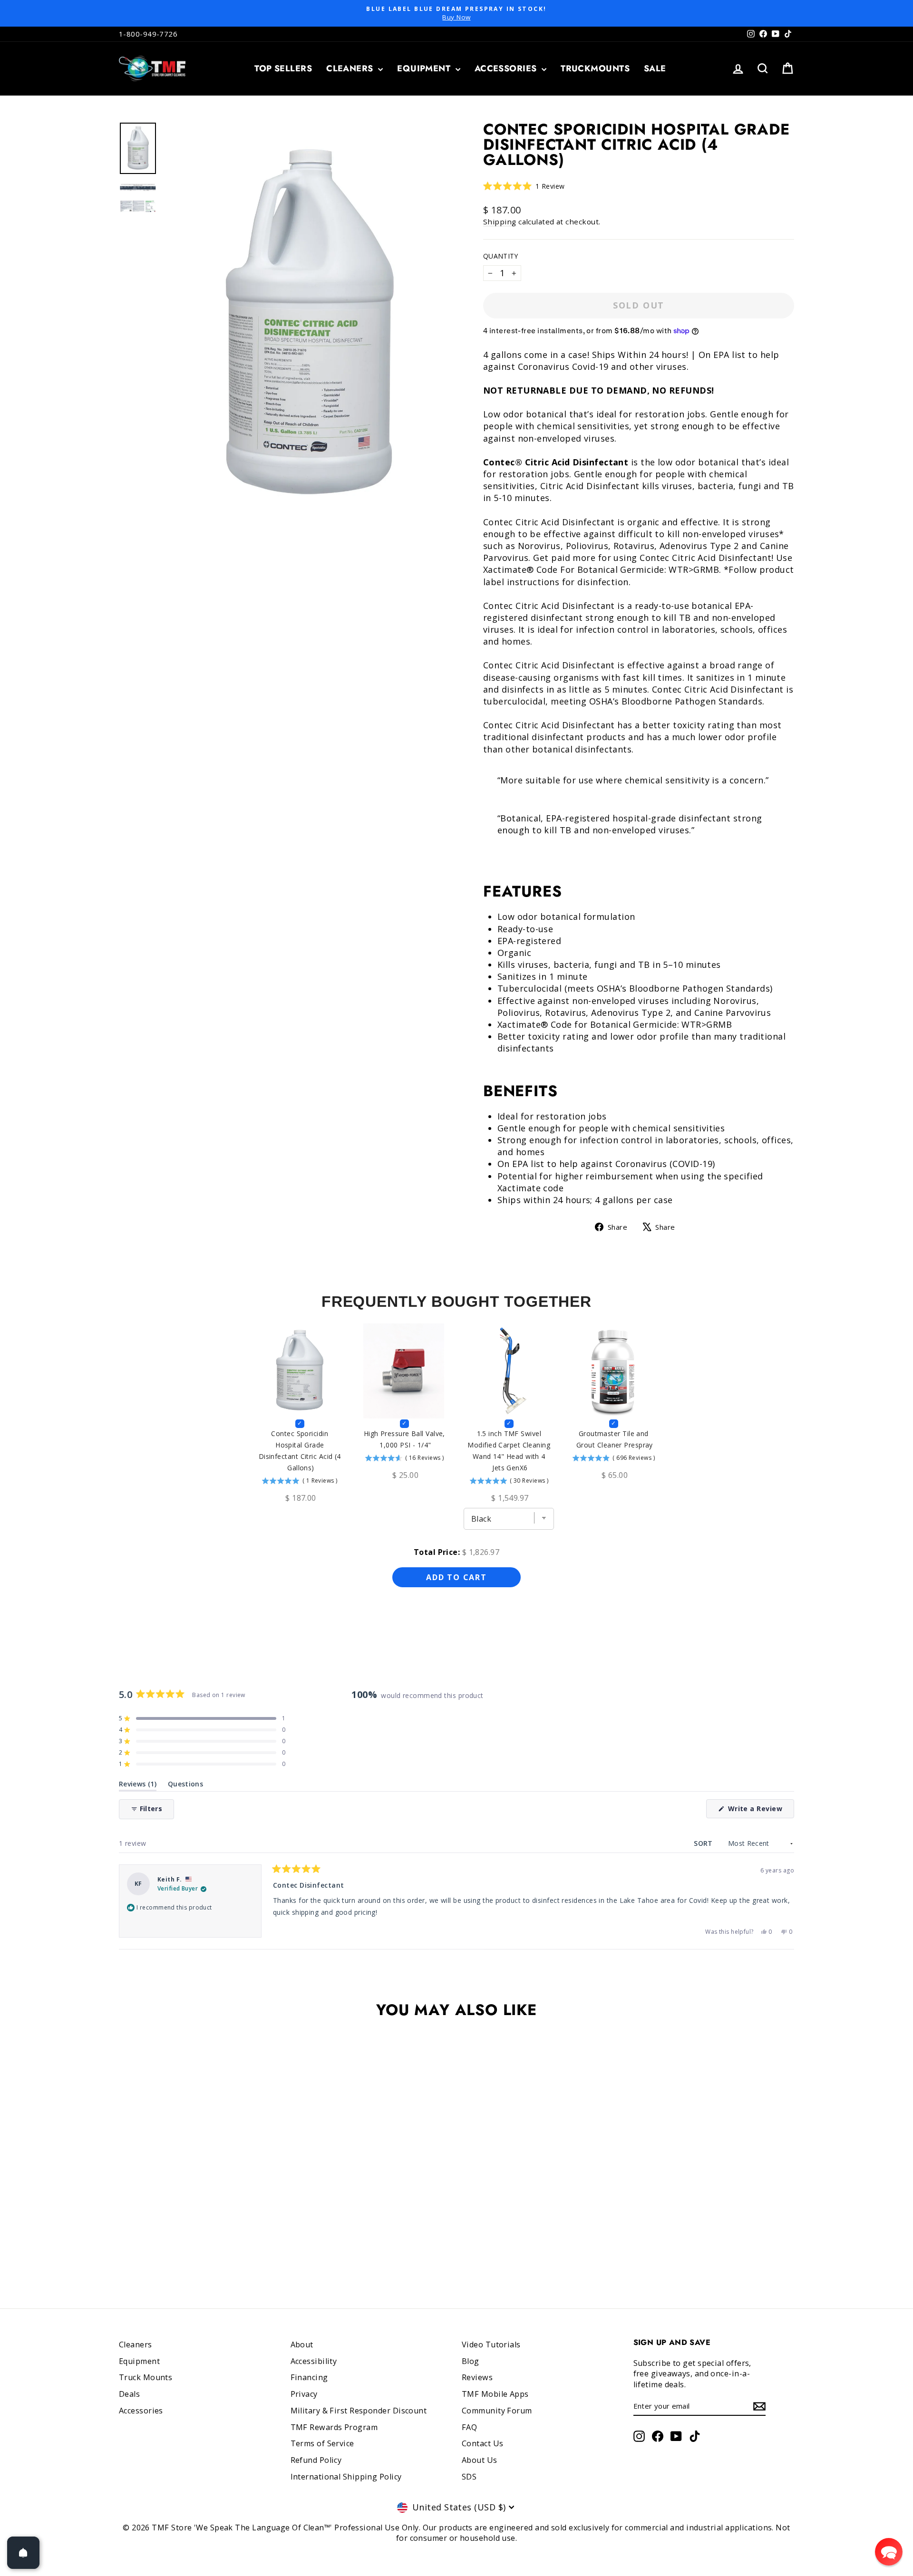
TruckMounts (595, 68)
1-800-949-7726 (148, 34)
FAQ (469, 2427)
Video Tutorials (491, 2344)
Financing (309, 2377)
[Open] (23, 2553)
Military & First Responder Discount (359, 2411)
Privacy (304, 2394)
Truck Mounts (146, 2377)
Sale (655, 68)
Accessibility (314, 2361)
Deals (129, 2394)
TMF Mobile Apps (495, 2394)
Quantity (501, 256)
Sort (704, 1843)
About (302, 2344)
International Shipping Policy (346, 2477)
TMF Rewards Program (334, 2427)
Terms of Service (322, 2443)
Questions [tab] (185, 1786)
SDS (469, 2477)
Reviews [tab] (138, 1786)
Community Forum (497, 2411)
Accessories (507, 68)
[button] (524, 186)
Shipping (500, 222)
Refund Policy (316, 2460)
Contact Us (483, 2443)
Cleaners (351, 68)
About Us (480, 2460)
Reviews (477, 2377)
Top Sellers (283, 68)
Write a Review (760, 1811)
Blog (471, 2361)
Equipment (425, 68)
